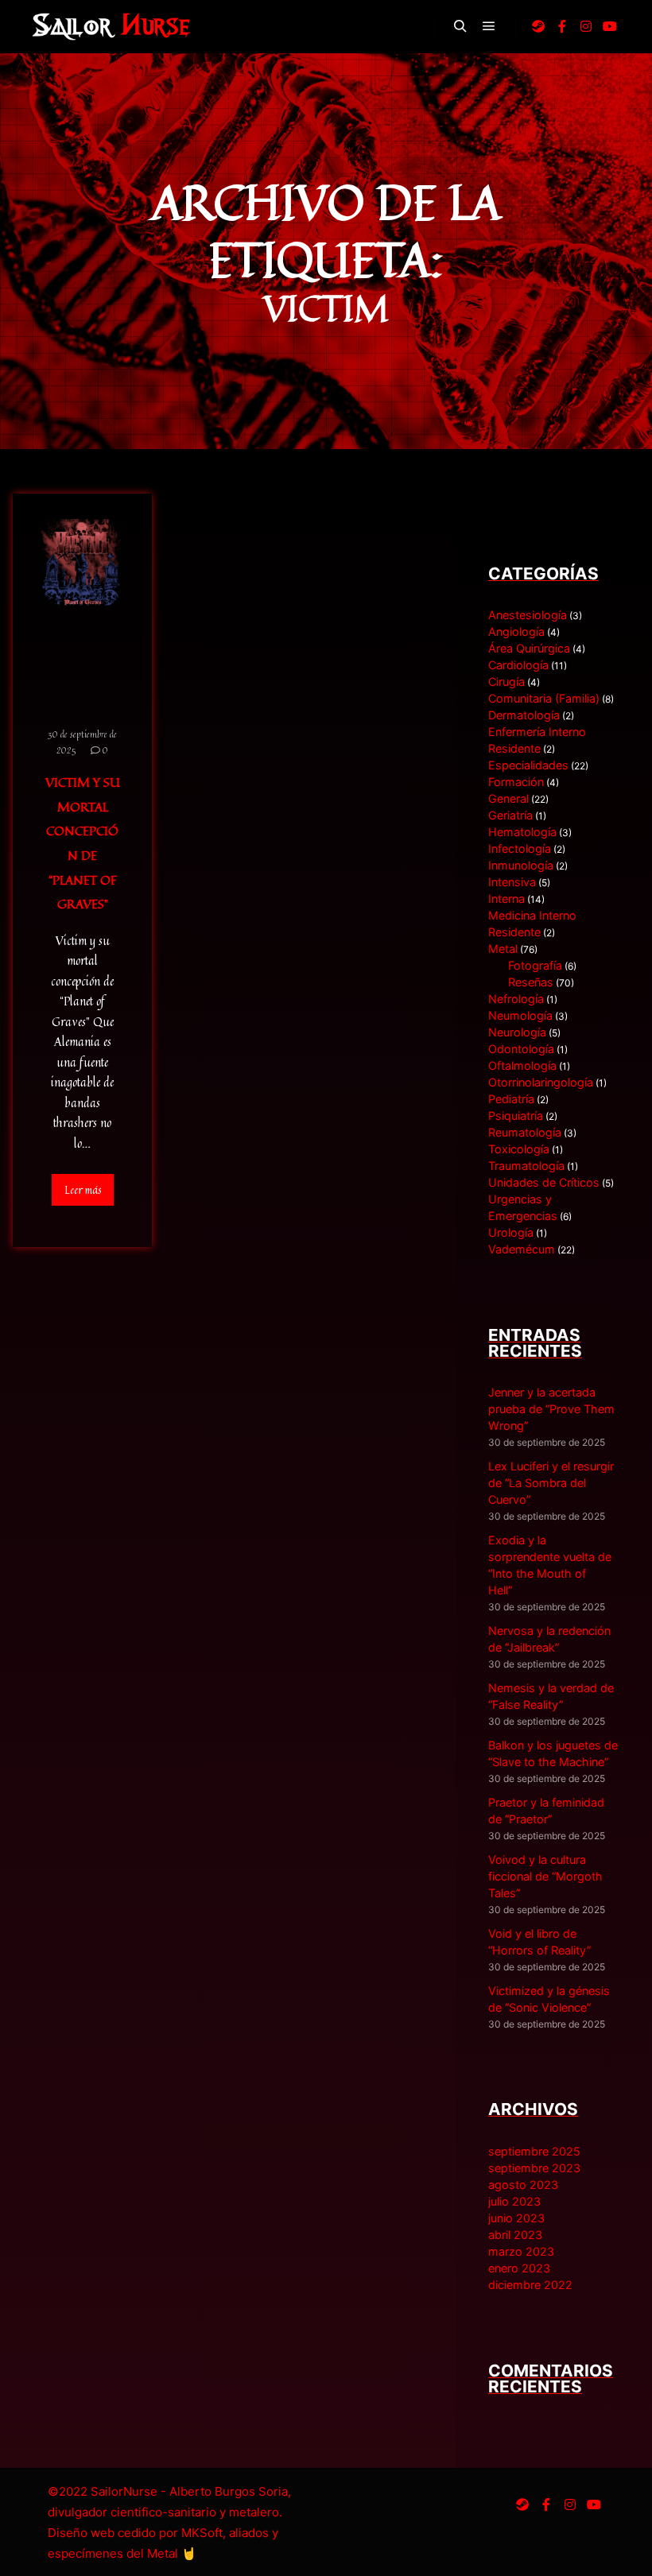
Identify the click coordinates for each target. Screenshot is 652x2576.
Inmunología (521, 865)
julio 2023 (514, 2201)
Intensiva (512, 882)
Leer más (83, 1190)
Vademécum (522, 1249)
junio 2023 (516, 2218)
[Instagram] (586, 26)
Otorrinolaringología (541, 1082)
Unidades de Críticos (544, 1182)
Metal (503, 949)
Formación (516, 782)
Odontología (521, 1049)
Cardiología (518, 665)
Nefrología (516, 999)
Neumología (520, 1015)
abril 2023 (515, 2235)
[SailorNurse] (111, 26)
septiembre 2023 (534, 2168)
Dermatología (524, 715)
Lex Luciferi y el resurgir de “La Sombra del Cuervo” (551, 1483)
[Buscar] (460, 26)
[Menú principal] (489, 26)
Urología (511, 1232)
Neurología (517, 1032)
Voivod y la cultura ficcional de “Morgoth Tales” (545, 1876)
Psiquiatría (516, 1116)
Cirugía (506, 682)
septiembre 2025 (534, 2151)
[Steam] (538, 26)
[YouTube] (610, 26)
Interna (506, 899)
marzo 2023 (521, 2251)
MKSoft (202, 2533)
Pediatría (511, 1099)
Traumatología (526, 1166)
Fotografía (535, 965)
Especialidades (528, 765)
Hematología (522, 832)
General (508, 798)
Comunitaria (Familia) (544, 698)
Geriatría (510, 815)
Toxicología (519, 1149)
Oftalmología (522, 1065)
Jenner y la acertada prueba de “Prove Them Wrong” (551, 1409)
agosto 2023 (523, 2185)
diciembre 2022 (530, 2285)
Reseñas (531, 982)
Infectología (520, 848)
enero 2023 (519, 2268)
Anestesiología (528, 615)
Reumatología (525, 1132)
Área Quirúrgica (529, 648)
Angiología (516, 631)
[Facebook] (562, 26)
